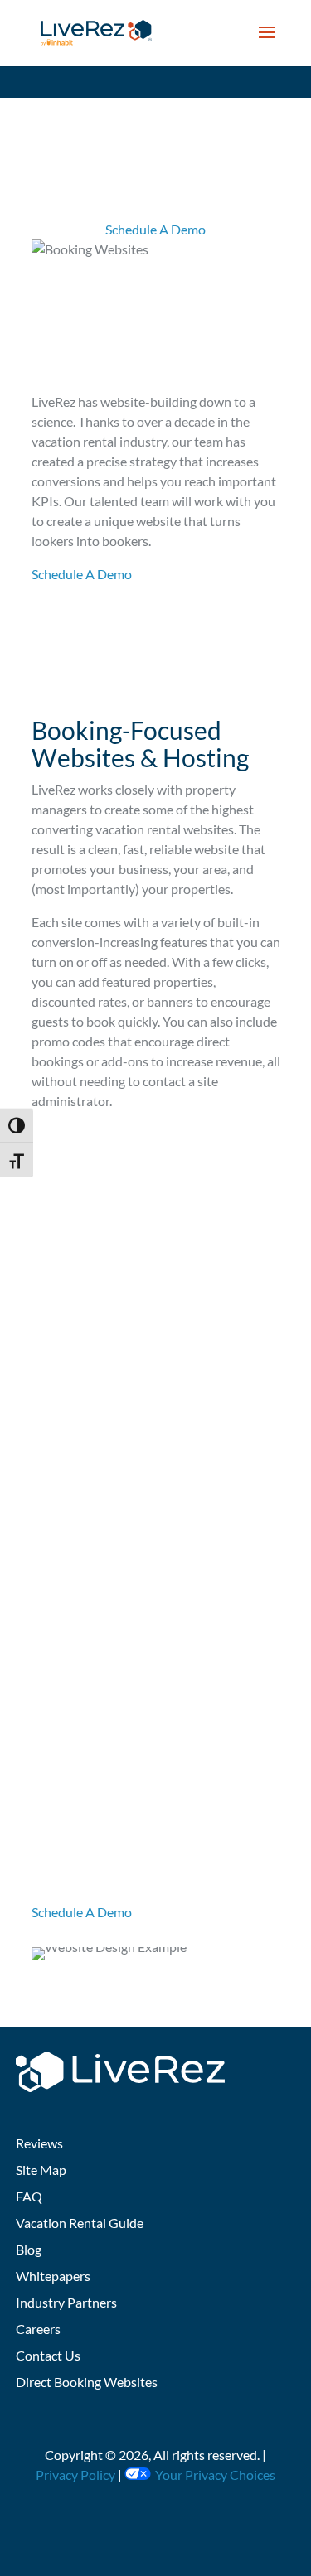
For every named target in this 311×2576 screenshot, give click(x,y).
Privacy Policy (75, 2475)
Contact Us (48, 2355)
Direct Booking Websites (87, 2382)
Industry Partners (66, 2302)
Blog (29, 2249)
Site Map (41, 2170)
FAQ (29, 2196)
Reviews (39, 2143)
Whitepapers (53, 2276)
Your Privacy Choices (215, 2475)
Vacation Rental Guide (80, 2223)
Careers (38, 2329)
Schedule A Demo (155, 229)
